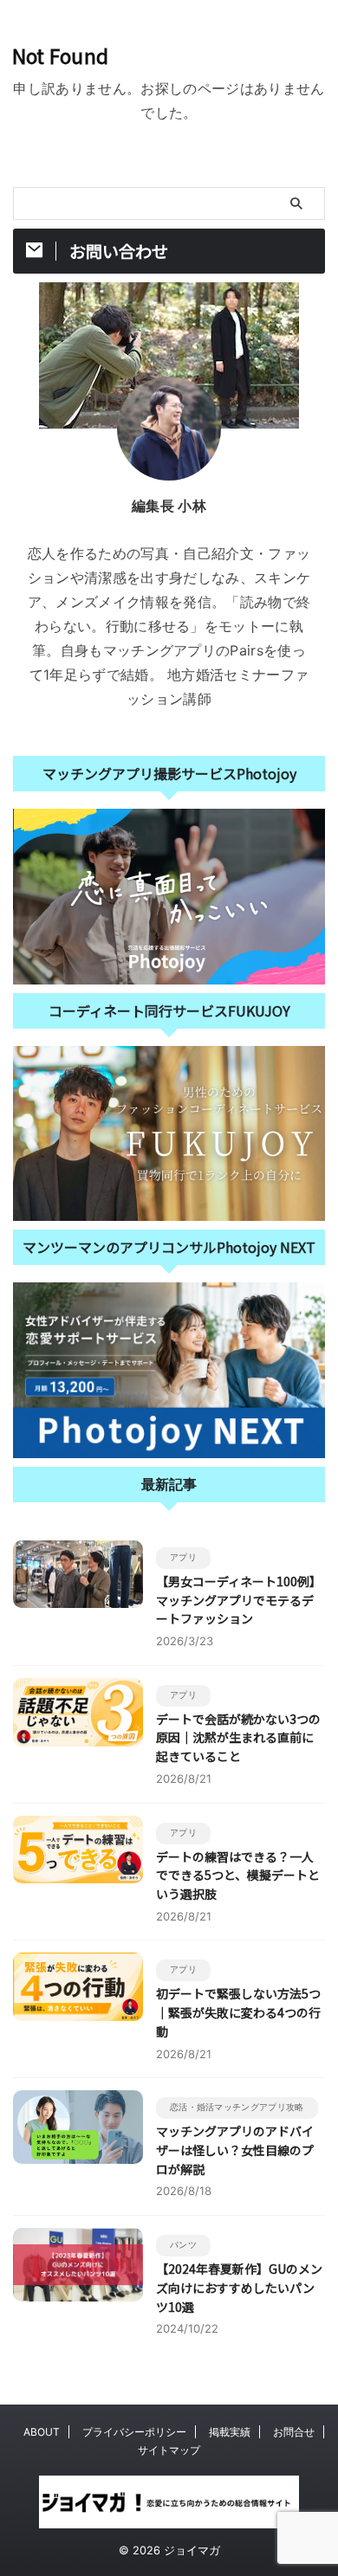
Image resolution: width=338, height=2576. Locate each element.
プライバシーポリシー (134, 2432)
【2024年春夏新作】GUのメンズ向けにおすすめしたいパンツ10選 (239, 2287)
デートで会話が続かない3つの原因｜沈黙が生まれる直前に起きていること (238, 1737)
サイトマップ (169, 2450)
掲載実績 (230, 2432)
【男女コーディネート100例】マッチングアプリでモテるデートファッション (239, 1600)
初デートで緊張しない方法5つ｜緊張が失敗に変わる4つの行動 (238, 2012)
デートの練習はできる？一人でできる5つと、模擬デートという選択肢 (238, 1875)
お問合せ (294, 2432)
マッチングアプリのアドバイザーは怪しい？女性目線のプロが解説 (235, 2150)
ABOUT (42, 2432)
